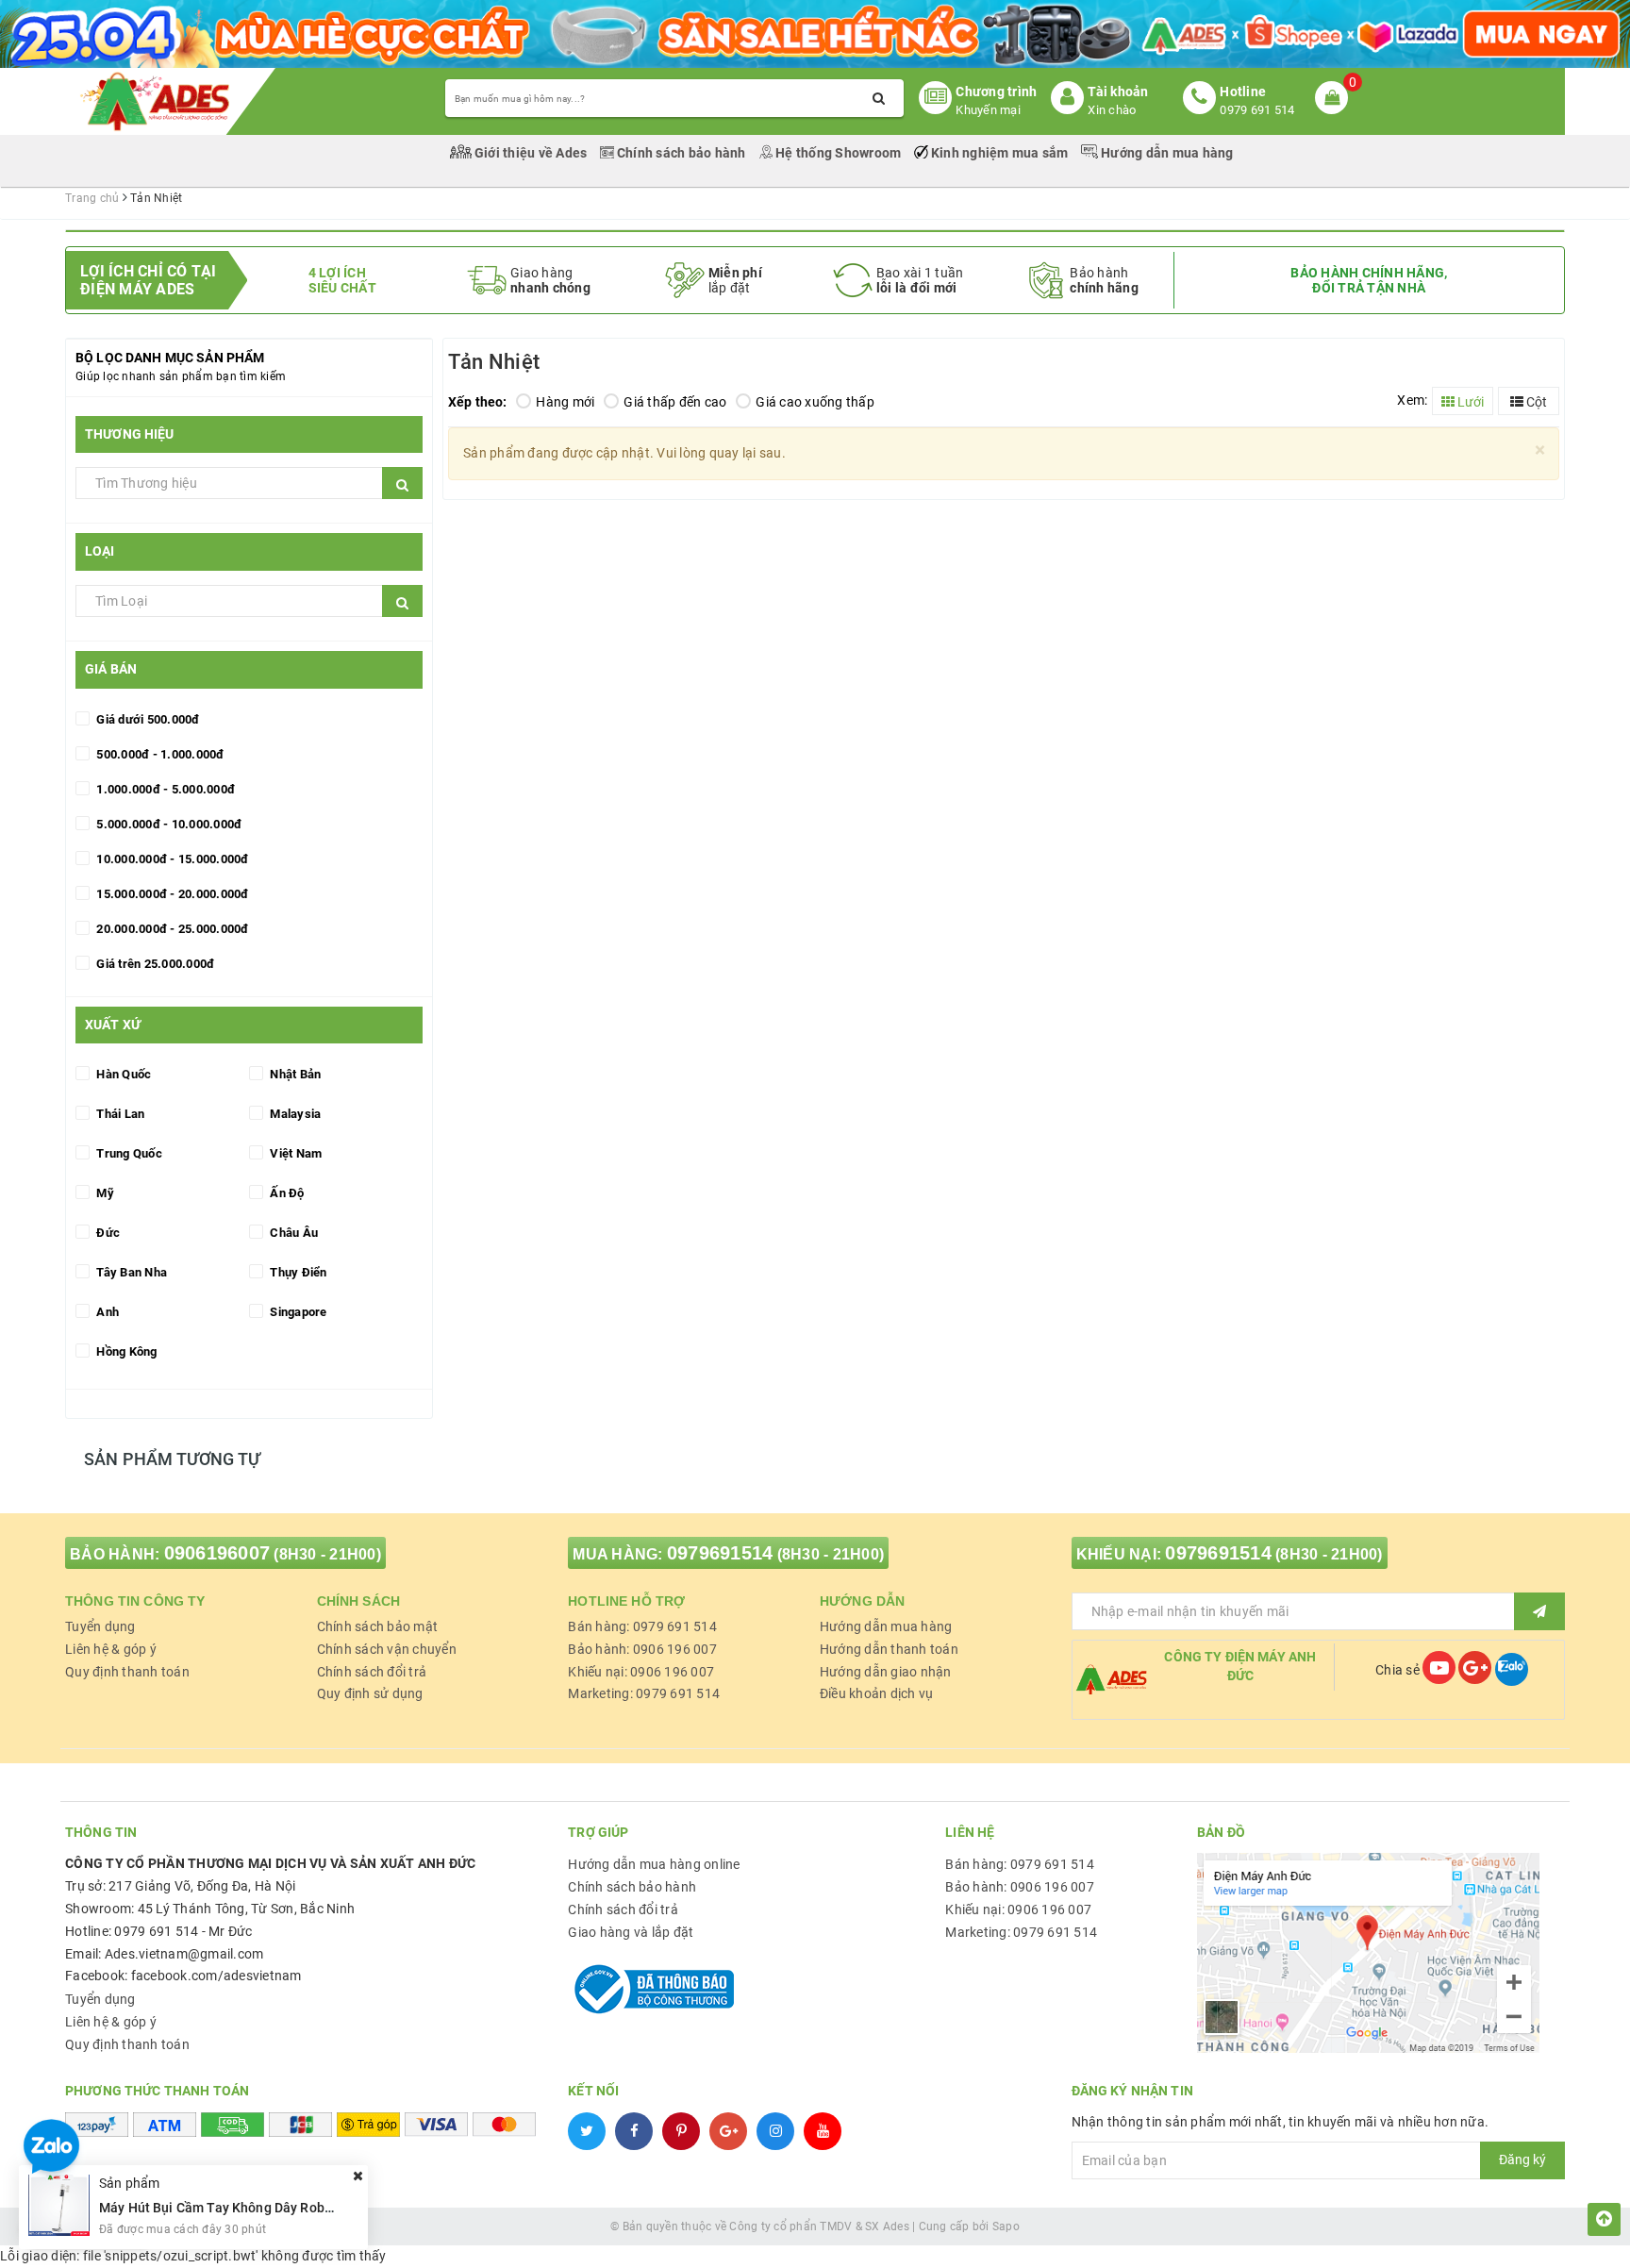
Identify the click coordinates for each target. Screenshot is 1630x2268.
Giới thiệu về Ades (531, 153)
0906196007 (217, 1553)
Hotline (1243, 92)
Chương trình (996, 92)
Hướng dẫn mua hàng (1166, 153)
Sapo (1006, 2226)
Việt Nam (294, 1153)
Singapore (297, 1312)
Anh (106, 1312)
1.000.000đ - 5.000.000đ (164, 789)
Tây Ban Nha (130, 1272)
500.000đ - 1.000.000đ (159, 754)
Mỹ (104, 1193)
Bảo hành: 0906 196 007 (642, 1649)
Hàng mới (565, 402)
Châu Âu (292, 1233)
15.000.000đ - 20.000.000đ (171, 894)
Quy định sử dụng (370, 1693)
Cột (1535, 402)
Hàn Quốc (122, 1074)
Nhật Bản (294, 1074)
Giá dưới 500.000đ (147, 719)
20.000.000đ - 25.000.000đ (171, 929)
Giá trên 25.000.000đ (154, 964)
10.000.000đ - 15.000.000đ (171, 859)
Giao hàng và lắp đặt (631, 1932)
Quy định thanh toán (127, 1672)
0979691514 (720, 1553)
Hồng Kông (125, 1351)
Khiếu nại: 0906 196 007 (641, 1672)
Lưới (1469, 402)
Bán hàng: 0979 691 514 (642, 1626)
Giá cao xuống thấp (815, 402)
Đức (107, 1233)
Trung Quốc (128, 1153)
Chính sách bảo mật (378, 1626)
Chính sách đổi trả (372, 1672)
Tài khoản (1118, 92)
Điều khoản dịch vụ (877, 1693)
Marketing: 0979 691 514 (644, 1693)
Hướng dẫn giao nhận (886, 1672)
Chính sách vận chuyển (387, 1649)
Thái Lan (119, 1114)
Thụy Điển (297, 1272)
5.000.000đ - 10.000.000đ (167, 824)
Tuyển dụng (100, 1626)
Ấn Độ (286, 1193)
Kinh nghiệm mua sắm (1000, 153)
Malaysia (294, 1114)
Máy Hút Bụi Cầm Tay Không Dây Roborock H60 (242, 2207)
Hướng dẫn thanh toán (889, 1649)
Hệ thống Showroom (839, 153)
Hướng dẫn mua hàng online (654, 1864)
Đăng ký (1522, 2160)
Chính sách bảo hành (682, 153)
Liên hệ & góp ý (111, 1649)
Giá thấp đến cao (675, 402)
